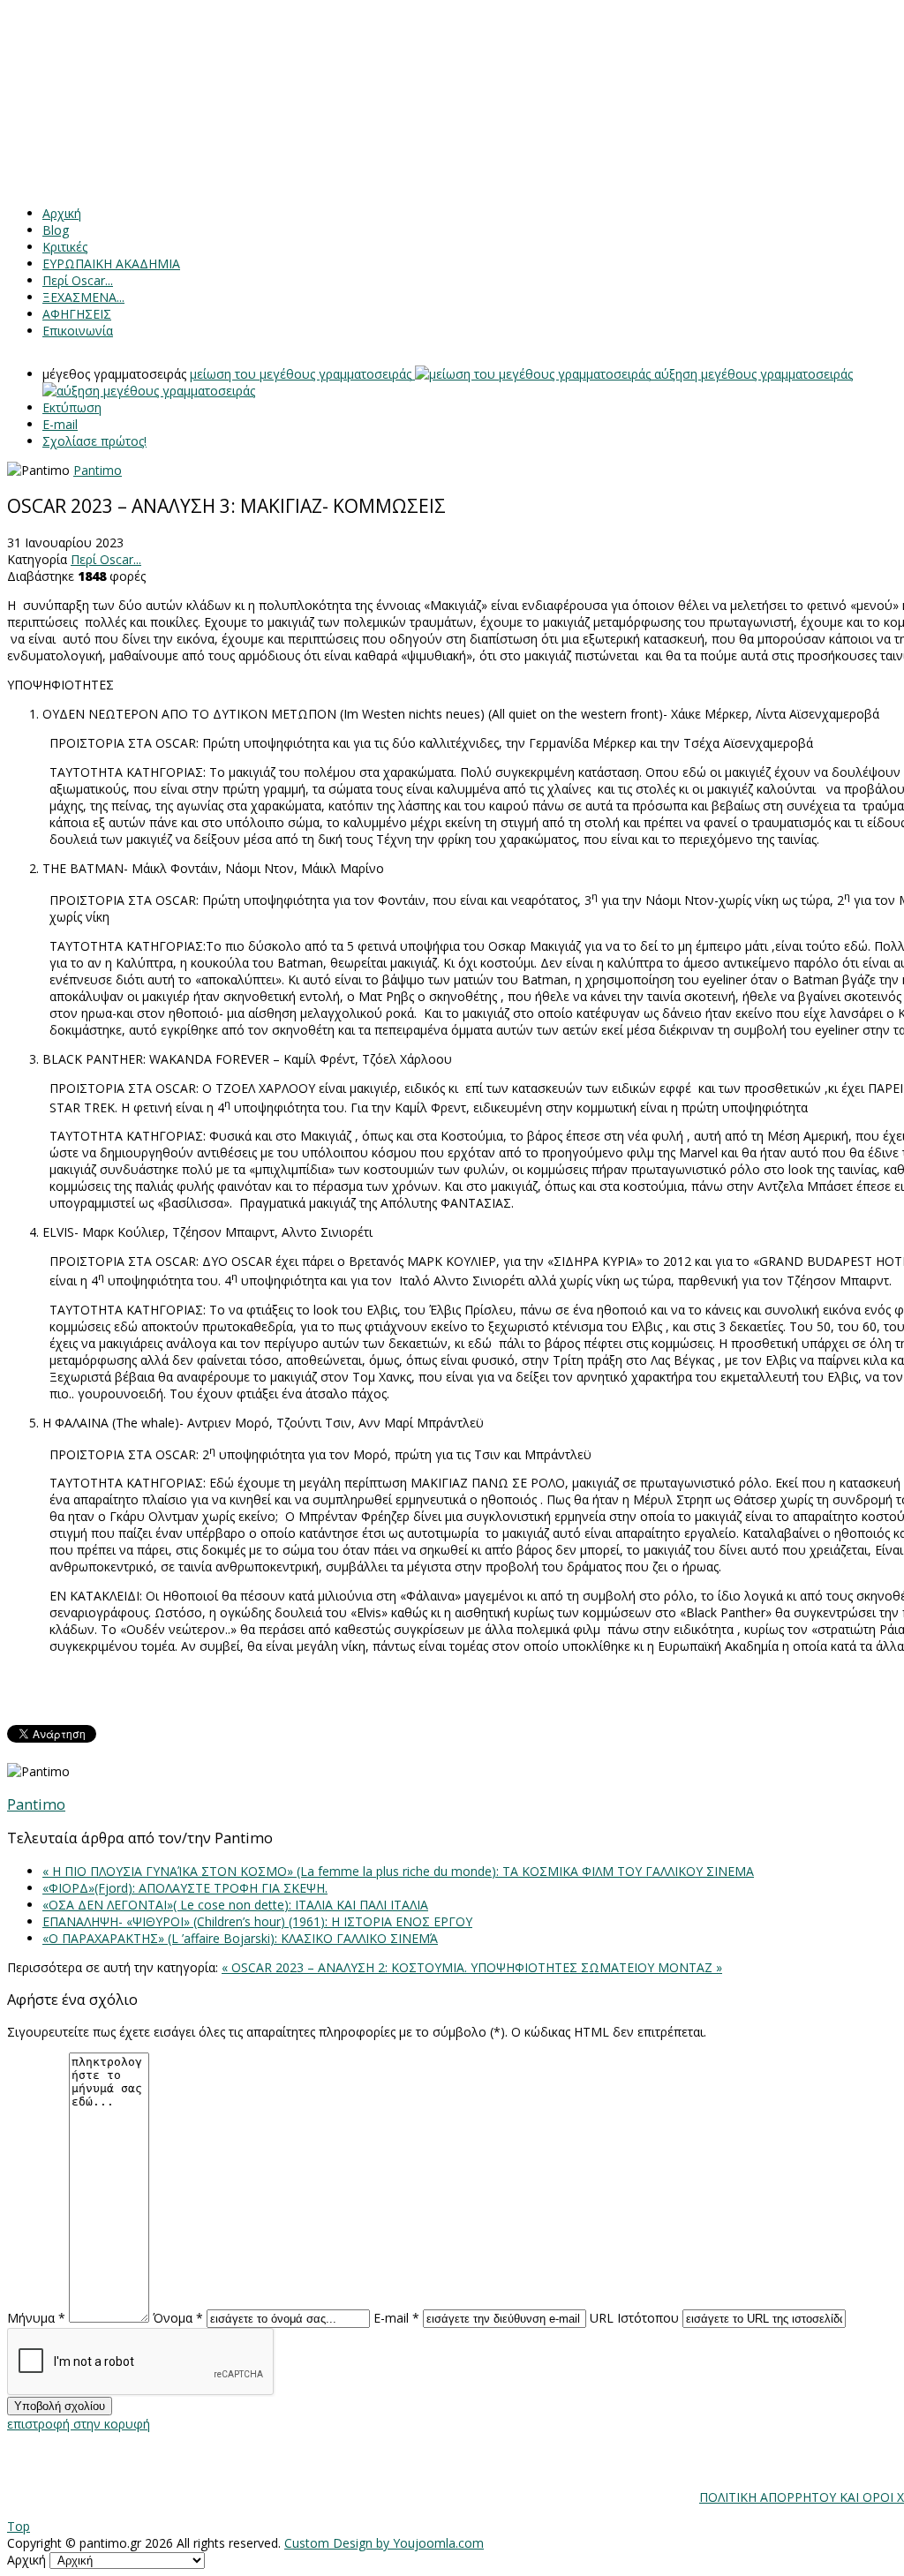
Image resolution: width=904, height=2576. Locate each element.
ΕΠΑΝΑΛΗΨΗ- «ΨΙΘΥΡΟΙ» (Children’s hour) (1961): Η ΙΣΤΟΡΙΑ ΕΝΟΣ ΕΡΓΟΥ (257, 1921)
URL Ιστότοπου (634, 2318)
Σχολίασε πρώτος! (94, 441)
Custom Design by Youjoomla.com (384, 2543)
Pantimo (98, 470)
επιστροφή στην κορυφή (79, 2424)
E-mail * (396, 2318)
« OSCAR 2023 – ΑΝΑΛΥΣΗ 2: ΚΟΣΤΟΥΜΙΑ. (346, 1967)
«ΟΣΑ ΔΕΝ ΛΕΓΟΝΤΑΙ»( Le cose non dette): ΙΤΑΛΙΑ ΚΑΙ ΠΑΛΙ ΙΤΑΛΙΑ (235, 1905)
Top (19, 2526)
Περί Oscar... (106, 559)
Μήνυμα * (36, 2318)
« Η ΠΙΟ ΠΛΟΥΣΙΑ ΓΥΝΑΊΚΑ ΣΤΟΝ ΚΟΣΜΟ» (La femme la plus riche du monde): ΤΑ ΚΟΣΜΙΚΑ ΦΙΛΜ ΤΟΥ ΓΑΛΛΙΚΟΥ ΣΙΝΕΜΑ (398, 1871)
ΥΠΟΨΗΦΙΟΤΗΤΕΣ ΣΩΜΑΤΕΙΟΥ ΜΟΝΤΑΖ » (596, 1967)
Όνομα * (178, 2318)
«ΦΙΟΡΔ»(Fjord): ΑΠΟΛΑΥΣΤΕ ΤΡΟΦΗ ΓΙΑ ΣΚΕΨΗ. (185, 1888)
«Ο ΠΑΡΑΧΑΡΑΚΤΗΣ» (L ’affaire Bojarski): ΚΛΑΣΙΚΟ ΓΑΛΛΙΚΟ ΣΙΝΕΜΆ (240, 1938)
